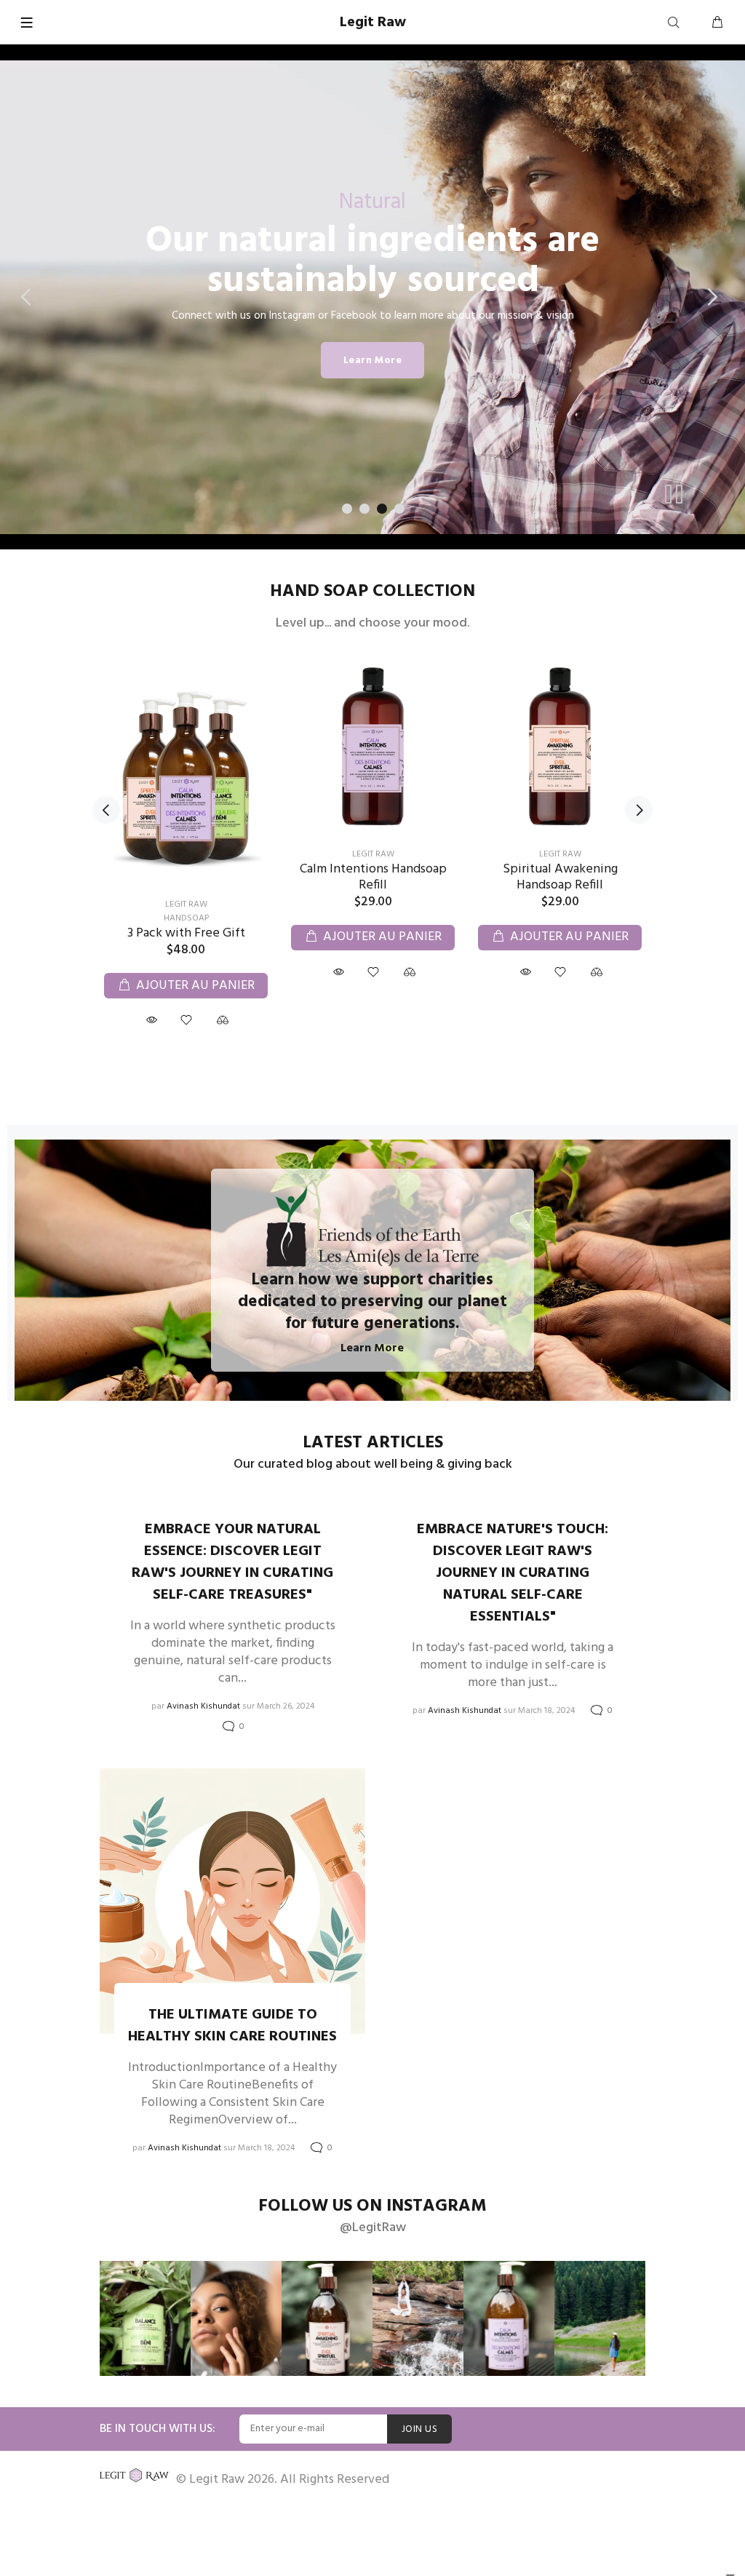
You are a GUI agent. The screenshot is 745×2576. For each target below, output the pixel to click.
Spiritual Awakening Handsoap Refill (560, 877)
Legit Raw (186, 905)
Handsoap (186, 918)
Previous (106, 810)
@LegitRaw (373, 2228)
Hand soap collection (372, 592)
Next (639, 810)
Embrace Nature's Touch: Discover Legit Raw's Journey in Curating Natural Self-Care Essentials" (513, 1573)
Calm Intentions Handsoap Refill (373, 877)
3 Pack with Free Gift (186, 933)
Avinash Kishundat (203, 1706)
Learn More (372, 361)
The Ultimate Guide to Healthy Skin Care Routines (232, 2026)
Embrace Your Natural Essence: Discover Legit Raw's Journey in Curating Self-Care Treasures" (232, 1562)
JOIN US (419, 2429)
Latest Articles (373, 1443)
